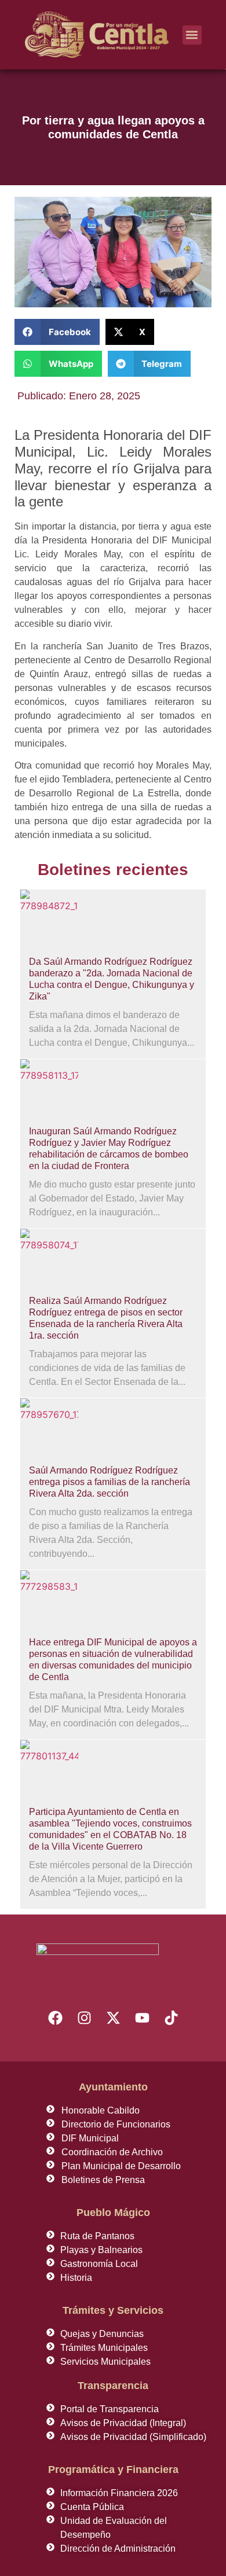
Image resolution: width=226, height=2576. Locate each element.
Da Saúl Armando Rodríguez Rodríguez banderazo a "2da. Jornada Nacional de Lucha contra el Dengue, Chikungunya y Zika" (112, 979)
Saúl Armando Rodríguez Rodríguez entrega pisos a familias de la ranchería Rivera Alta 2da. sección (110, 1482)
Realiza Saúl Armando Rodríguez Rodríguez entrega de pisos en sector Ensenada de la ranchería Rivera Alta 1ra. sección (106, 1318)
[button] (192, 35)
